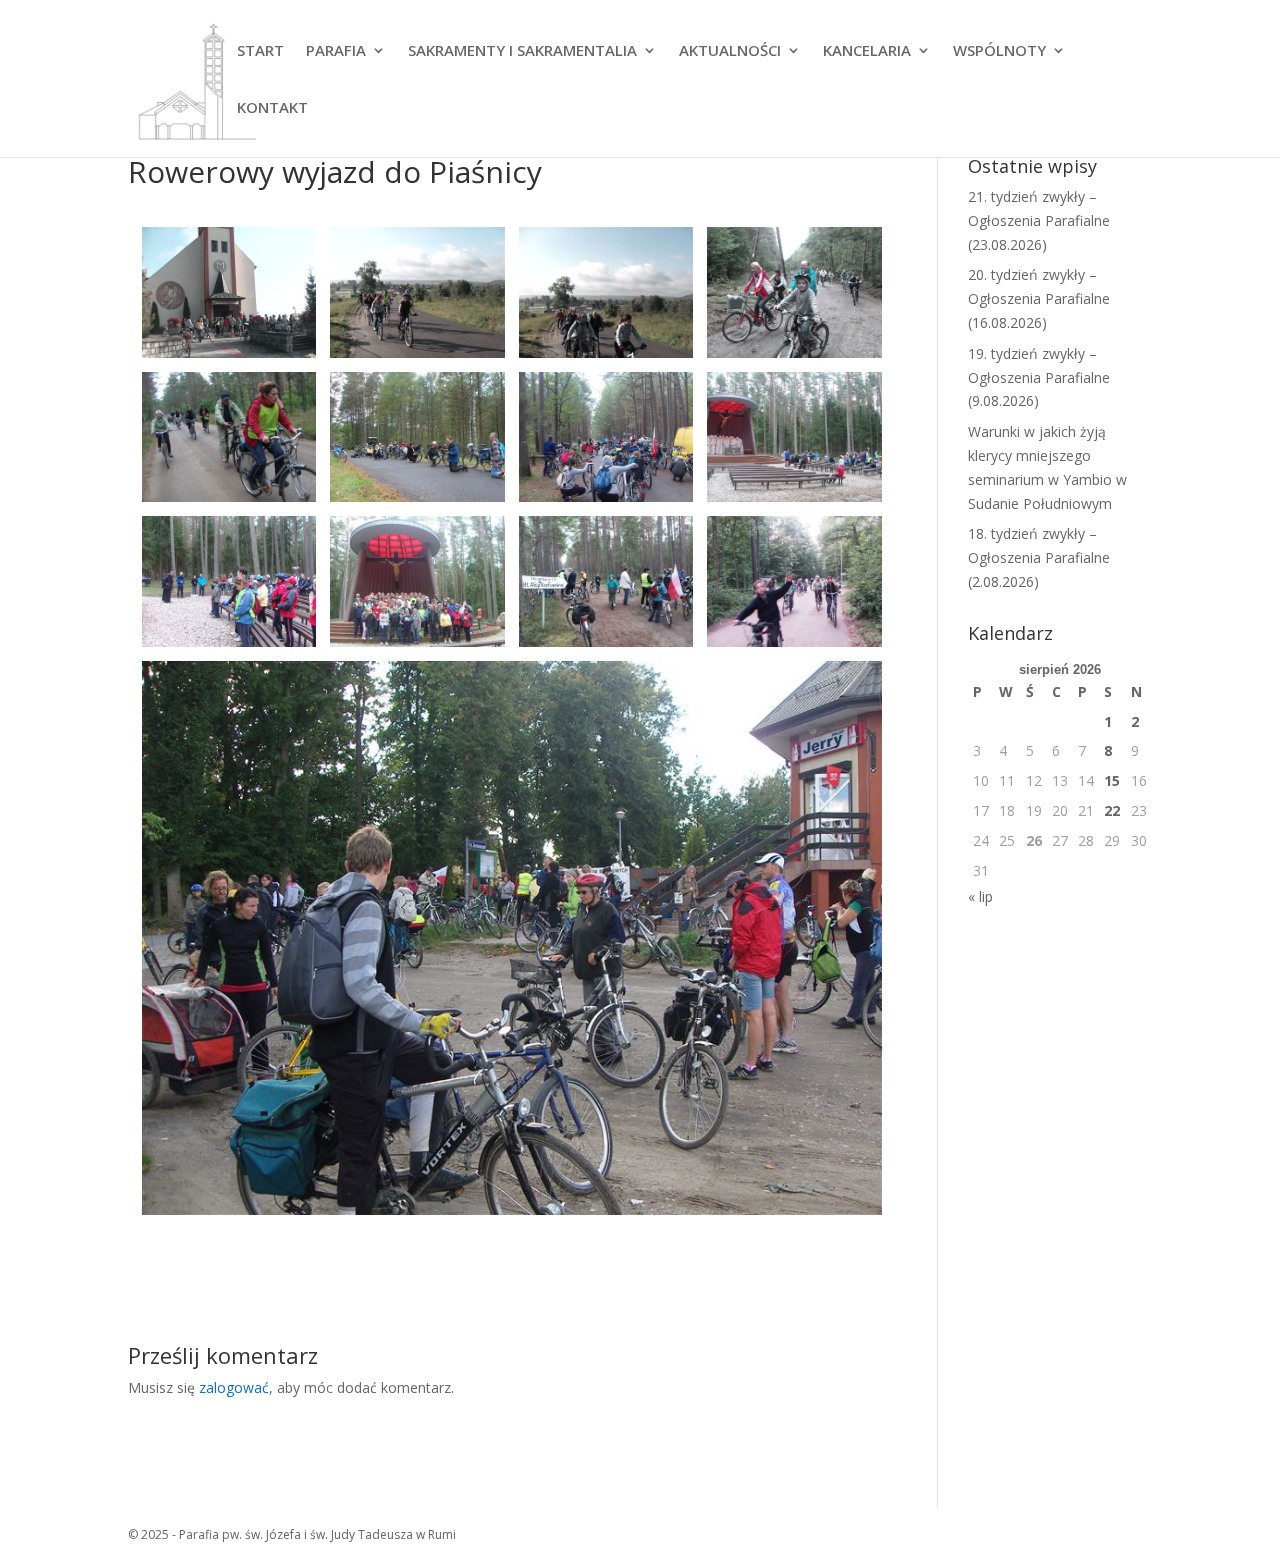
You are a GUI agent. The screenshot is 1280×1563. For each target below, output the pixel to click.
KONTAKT (272, 108)
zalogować (234, 1387)
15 (1112, 780)
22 (1112, 810)
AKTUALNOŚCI (730, 51)
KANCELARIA (867, 51)
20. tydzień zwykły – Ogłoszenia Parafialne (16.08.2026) (1039, 298)
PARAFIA (336, 51)
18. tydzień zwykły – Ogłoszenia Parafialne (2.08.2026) (1039, 557)
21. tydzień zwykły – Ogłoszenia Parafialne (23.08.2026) (1039, 220)
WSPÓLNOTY (999, 51)
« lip (980, 896)
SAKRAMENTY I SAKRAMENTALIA (522, 51)
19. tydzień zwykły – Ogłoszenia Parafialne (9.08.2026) (1039, 377)
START (260, 51)
